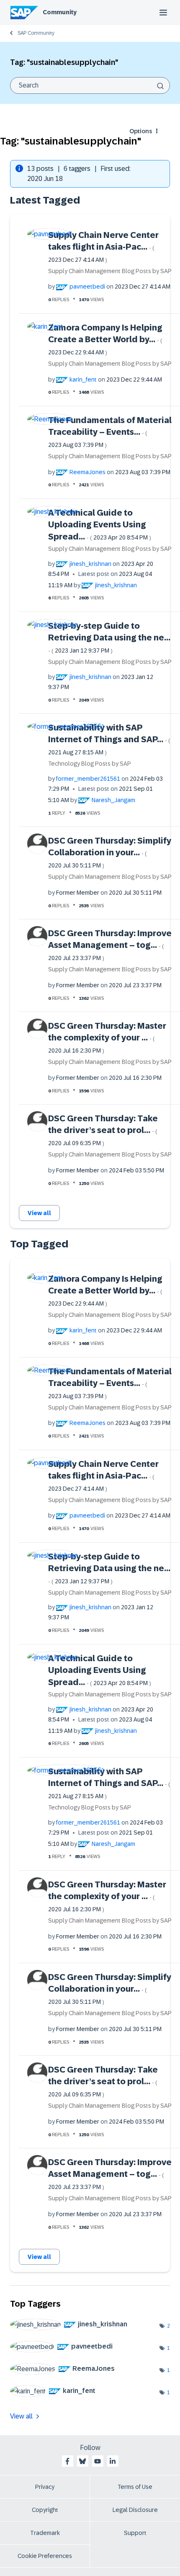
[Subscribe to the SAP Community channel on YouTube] (98, 2461)
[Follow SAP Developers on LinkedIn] (113, 2461)
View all (39, 1213)
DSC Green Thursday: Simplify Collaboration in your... (110, 852)
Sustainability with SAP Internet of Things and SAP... (109, 739)
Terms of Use (135, 2487)
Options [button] (141, 131)
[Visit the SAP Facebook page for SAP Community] (67, 2461)
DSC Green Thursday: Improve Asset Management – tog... (110, 945)
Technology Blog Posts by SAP (90, 764)
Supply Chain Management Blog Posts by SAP (110, 271)
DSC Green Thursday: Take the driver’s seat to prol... (103, 1130)
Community (60, 12)
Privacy (45, 2487)
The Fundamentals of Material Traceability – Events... (110, 432)
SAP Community (36, 33)
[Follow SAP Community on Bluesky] (82, 2461)
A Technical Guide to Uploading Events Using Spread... (100, 525)
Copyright (45, 2510)
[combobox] (90, 85)
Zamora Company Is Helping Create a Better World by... (105, 339)
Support (135, 2533)
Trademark (45, 2533)
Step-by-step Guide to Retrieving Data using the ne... (109, 638)
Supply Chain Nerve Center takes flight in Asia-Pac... (103, 247)
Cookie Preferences (45, 2556)
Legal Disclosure (135, 2510)
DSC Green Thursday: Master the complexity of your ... (107, 1038)
